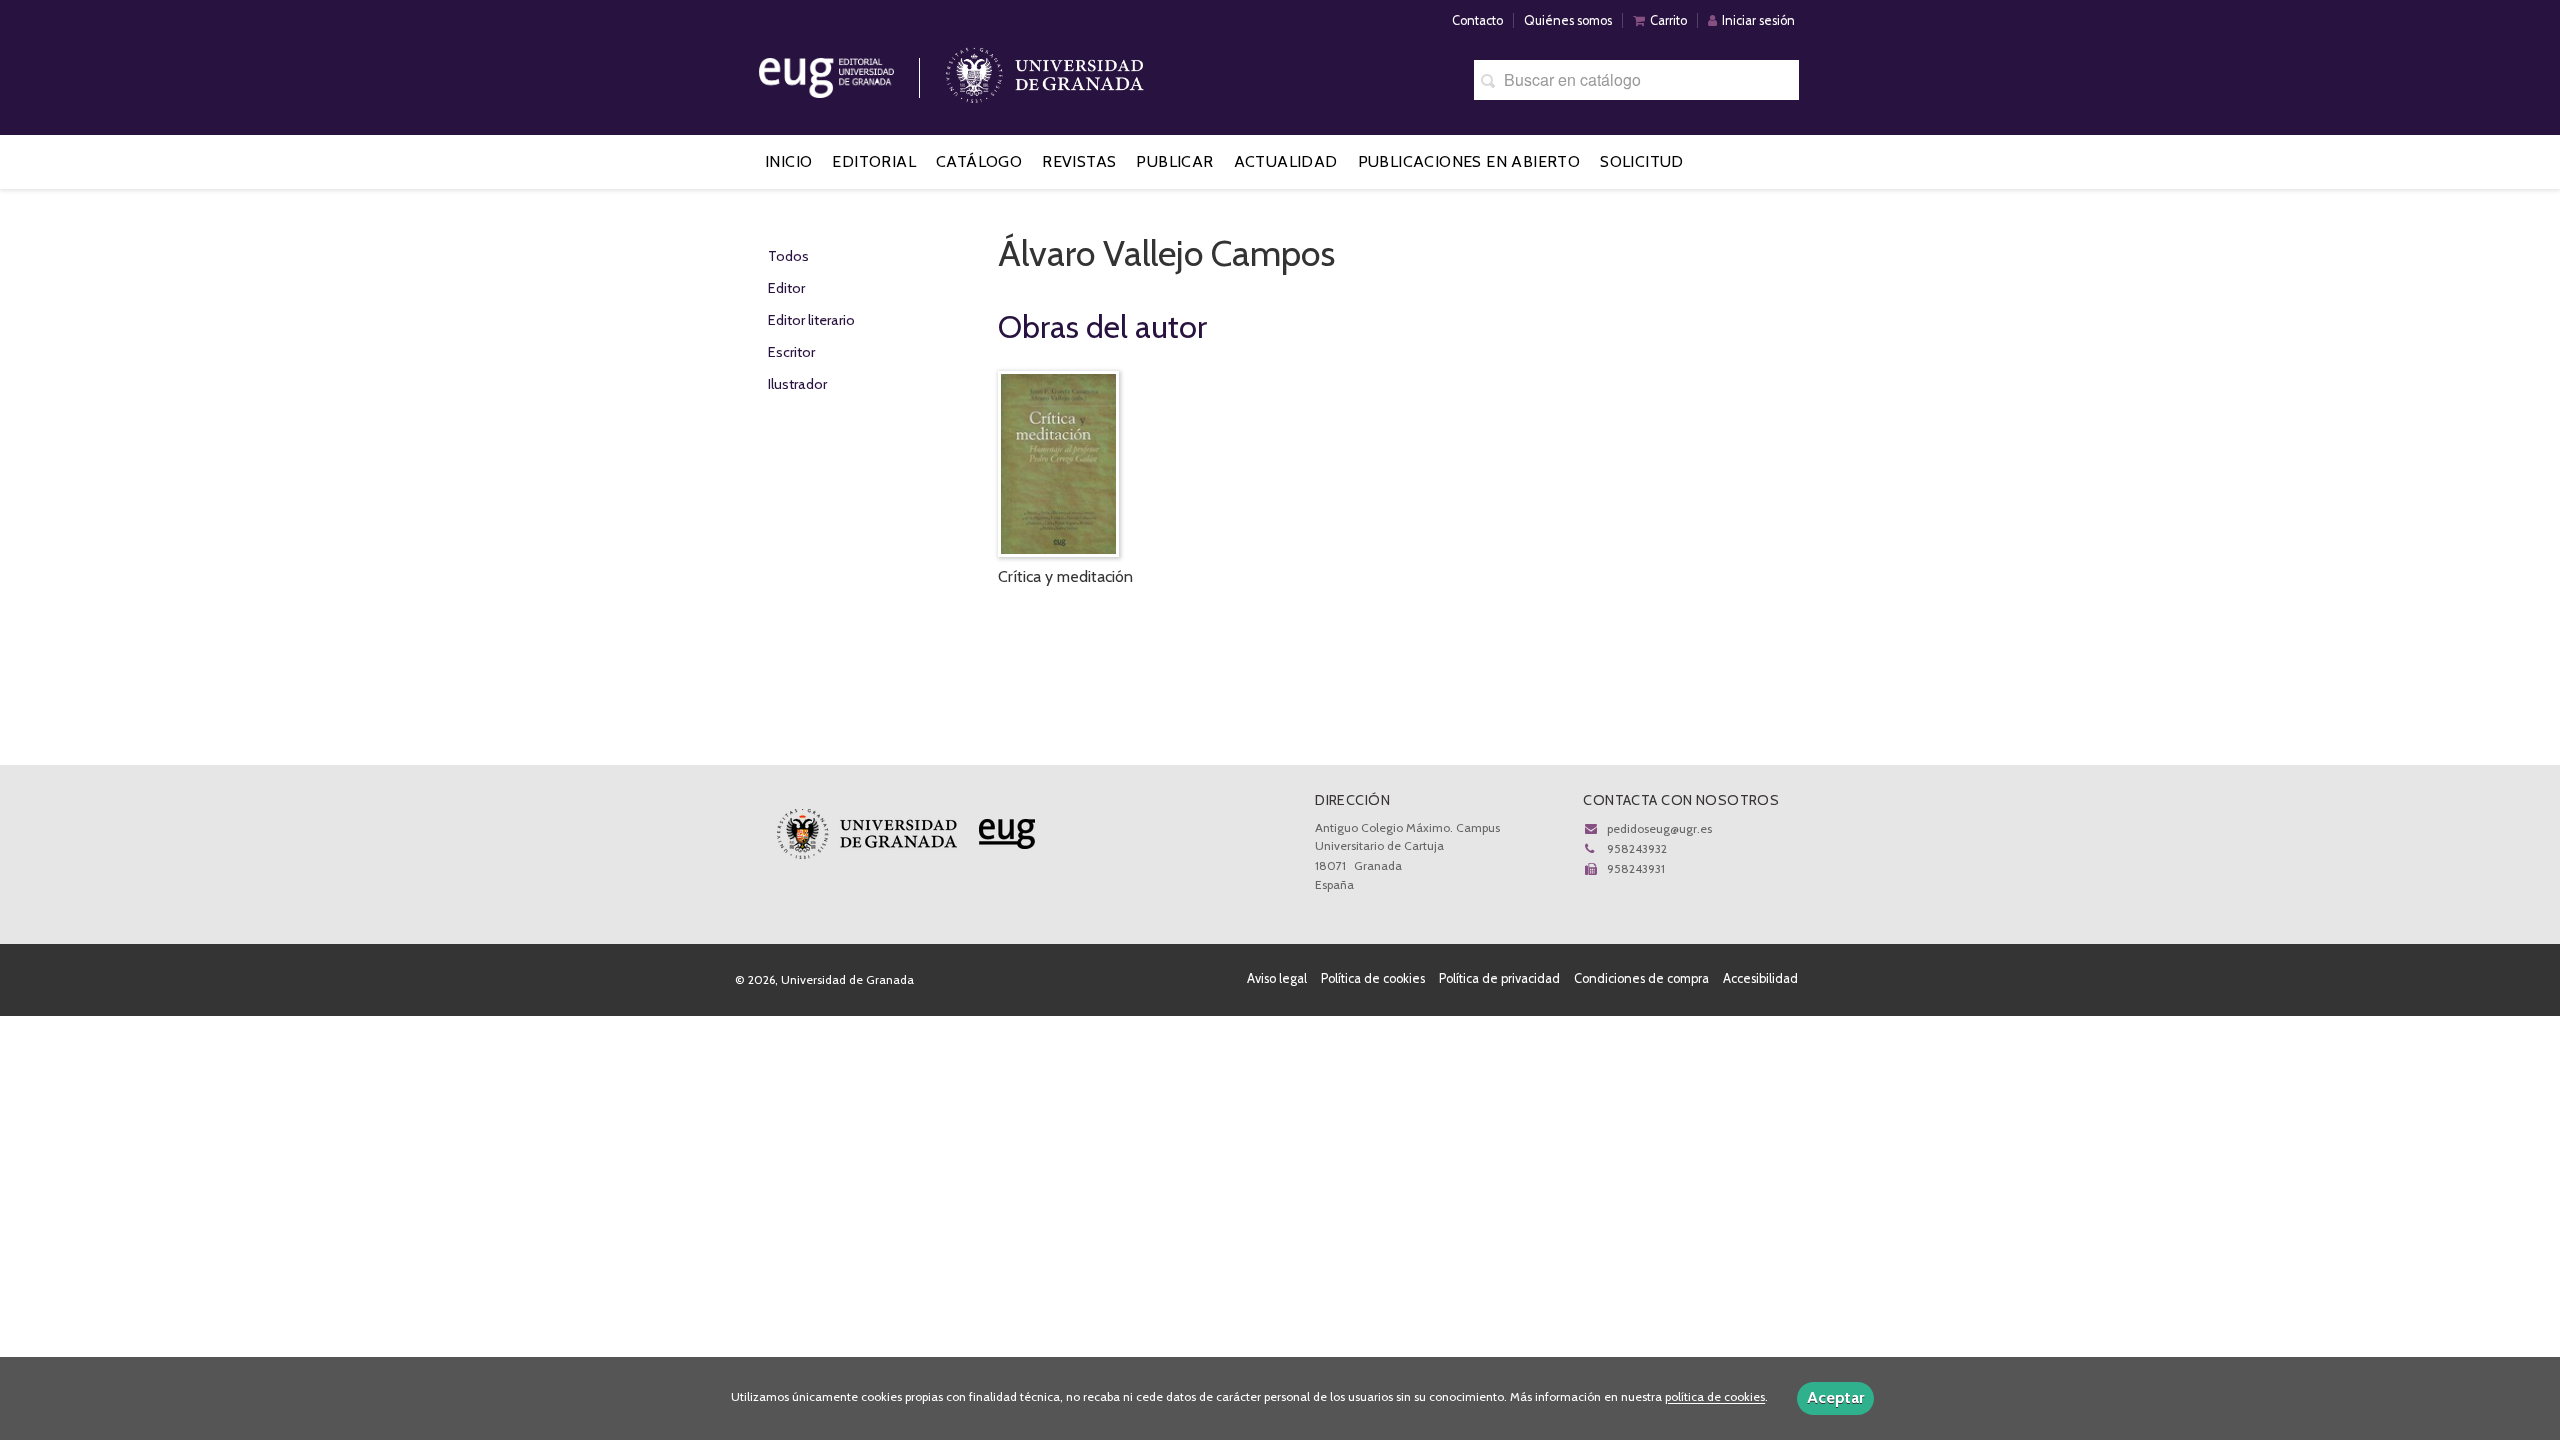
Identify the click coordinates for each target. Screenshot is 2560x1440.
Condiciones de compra (1641, 978)
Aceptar (1835, 1397)
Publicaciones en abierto (1469, 161)
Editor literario (811, 320)
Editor (786, 288)
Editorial (874, 161)
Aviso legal (1277, 978)
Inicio (788, 161)
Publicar (1174, 161)
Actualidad (1286, 161)
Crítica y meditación (1065, 576)
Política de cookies (1373, 978)
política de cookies (1715, 1397)
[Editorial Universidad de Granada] (852, 70)
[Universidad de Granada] (1045, 70)
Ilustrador (797, 384)
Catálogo (979, 161)
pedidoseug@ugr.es (1659, 828)
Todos (788, 256)
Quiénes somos (1568, 20)
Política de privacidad (1499, 978)
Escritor (791, 352)
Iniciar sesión (1758, 20)
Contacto (1477, 20)
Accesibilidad (1760, 978)
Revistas (1079, 161)
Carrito (1668, 20)
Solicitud (1642, 161)
